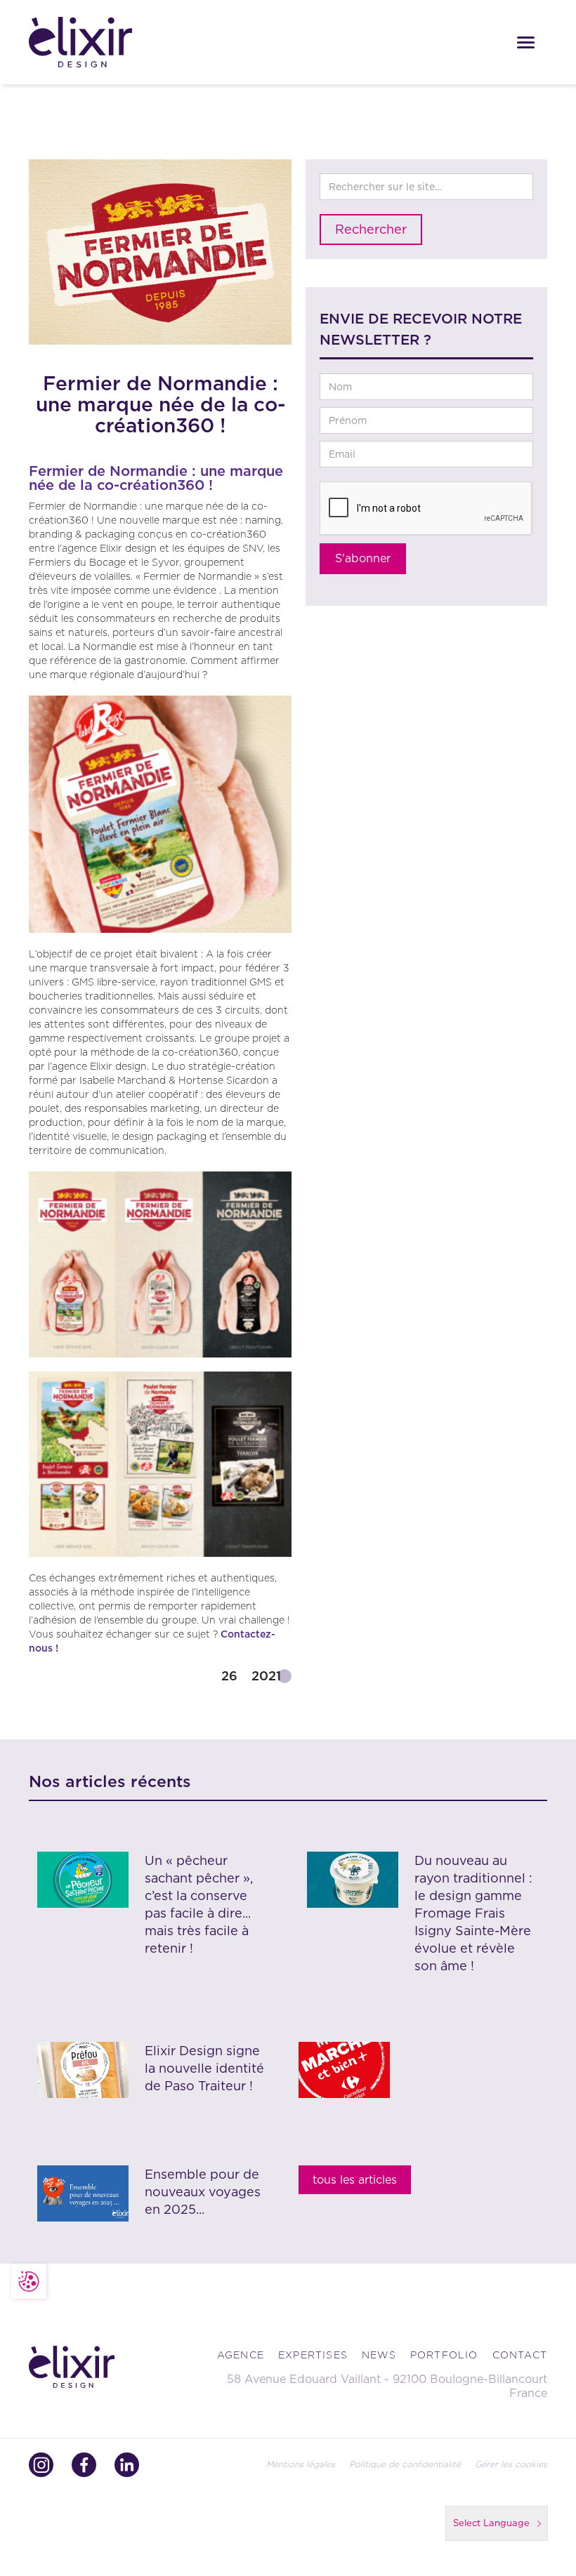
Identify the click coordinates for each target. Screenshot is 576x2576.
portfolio (444, 2355)
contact (520, 2355)
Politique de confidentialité (405, 2464)
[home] (93, 42)
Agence (241, 2355)
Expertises (313, 2355)
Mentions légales (301, 2464)
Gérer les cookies (511, 2464)
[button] (526, 42)
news (379, 2355)
